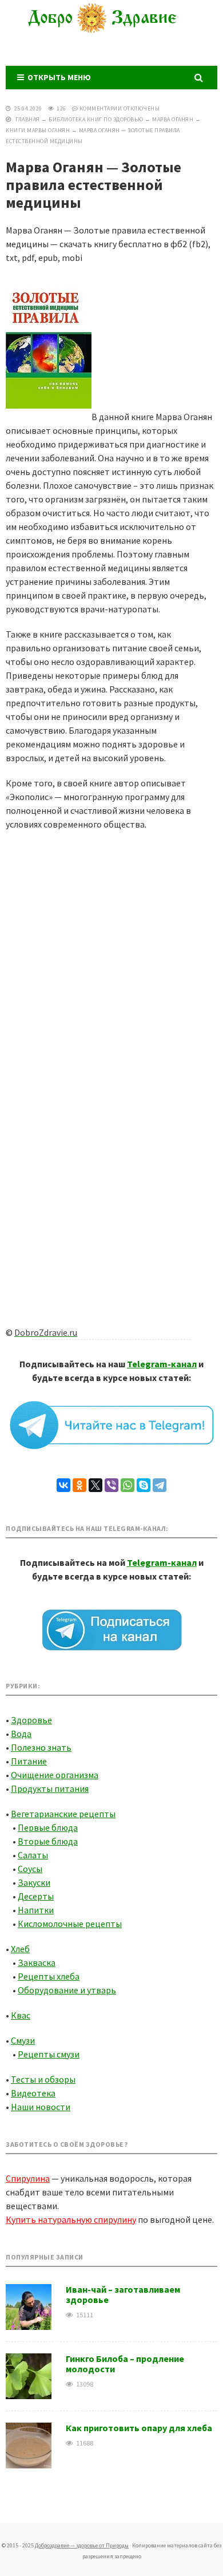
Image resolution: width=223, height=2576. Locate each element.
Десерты (36, 1896)
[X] (95, 1485)
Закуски (34, 1882)
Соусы (30, 1869)
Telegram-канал (162, 1364)
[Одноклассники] (79, 1485)
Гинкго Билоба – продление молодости (125, 2364)
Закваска (37, 1962)
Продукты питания (50, 1788)
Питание (29, 1761)
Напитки (36, 1910)
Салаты (33, 1855)
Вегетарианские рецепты (63, 1814)
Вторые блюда (48, 1841)
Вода (21, 1734)
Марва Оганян (173, 119)
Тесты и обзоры (43, 2079)
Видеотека (33, 2093)
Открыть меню (57, 77)
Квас (21, 2015)
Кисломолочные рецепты (70, 1924)
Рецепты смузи (49, 2054)
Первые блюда (48, 1827)
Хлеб (20, 1949)
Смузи (23, 2040)
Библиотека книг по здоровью (96, 119)
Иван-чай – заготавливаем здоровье (123, 2294)
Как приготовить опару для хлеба (139, 2428)
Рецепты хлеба (49, 1976)
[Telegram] (160, 1485)
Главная (28, 119)
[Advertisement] (111, 954)
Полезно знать (41, 1747)
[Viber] (111, 1485)
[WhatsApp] (128, 1485)
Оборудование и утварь (67, 1990)
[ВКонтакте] (63, 1485)
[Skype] (144, 1485)
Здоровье (31, 1720)
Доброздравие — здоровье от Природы (111, 31)
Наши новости (41, 2107)
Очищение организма (55, 1775)
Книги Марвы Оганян (38, 130)
